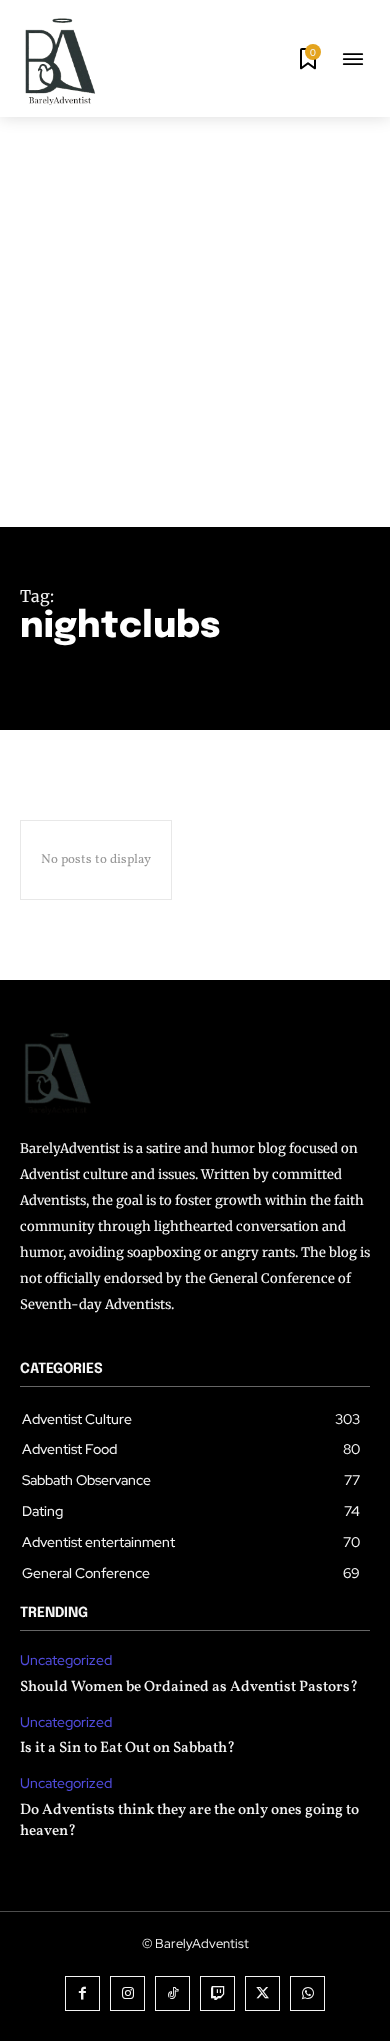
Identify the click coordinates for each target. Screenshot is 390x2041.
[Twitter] (262, 1993)
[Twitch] (217, 1993)
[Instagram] (127, 1993)
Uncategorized (66, 1660)
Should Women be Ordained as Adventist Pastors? (189, 1687)
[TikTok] (172, 1993)
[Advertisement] (195, 322)
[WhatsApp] (307, 1993)
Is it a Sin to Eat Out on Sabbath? (127, 1748)
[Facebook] (82, 1993)
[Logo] (60, 61)
